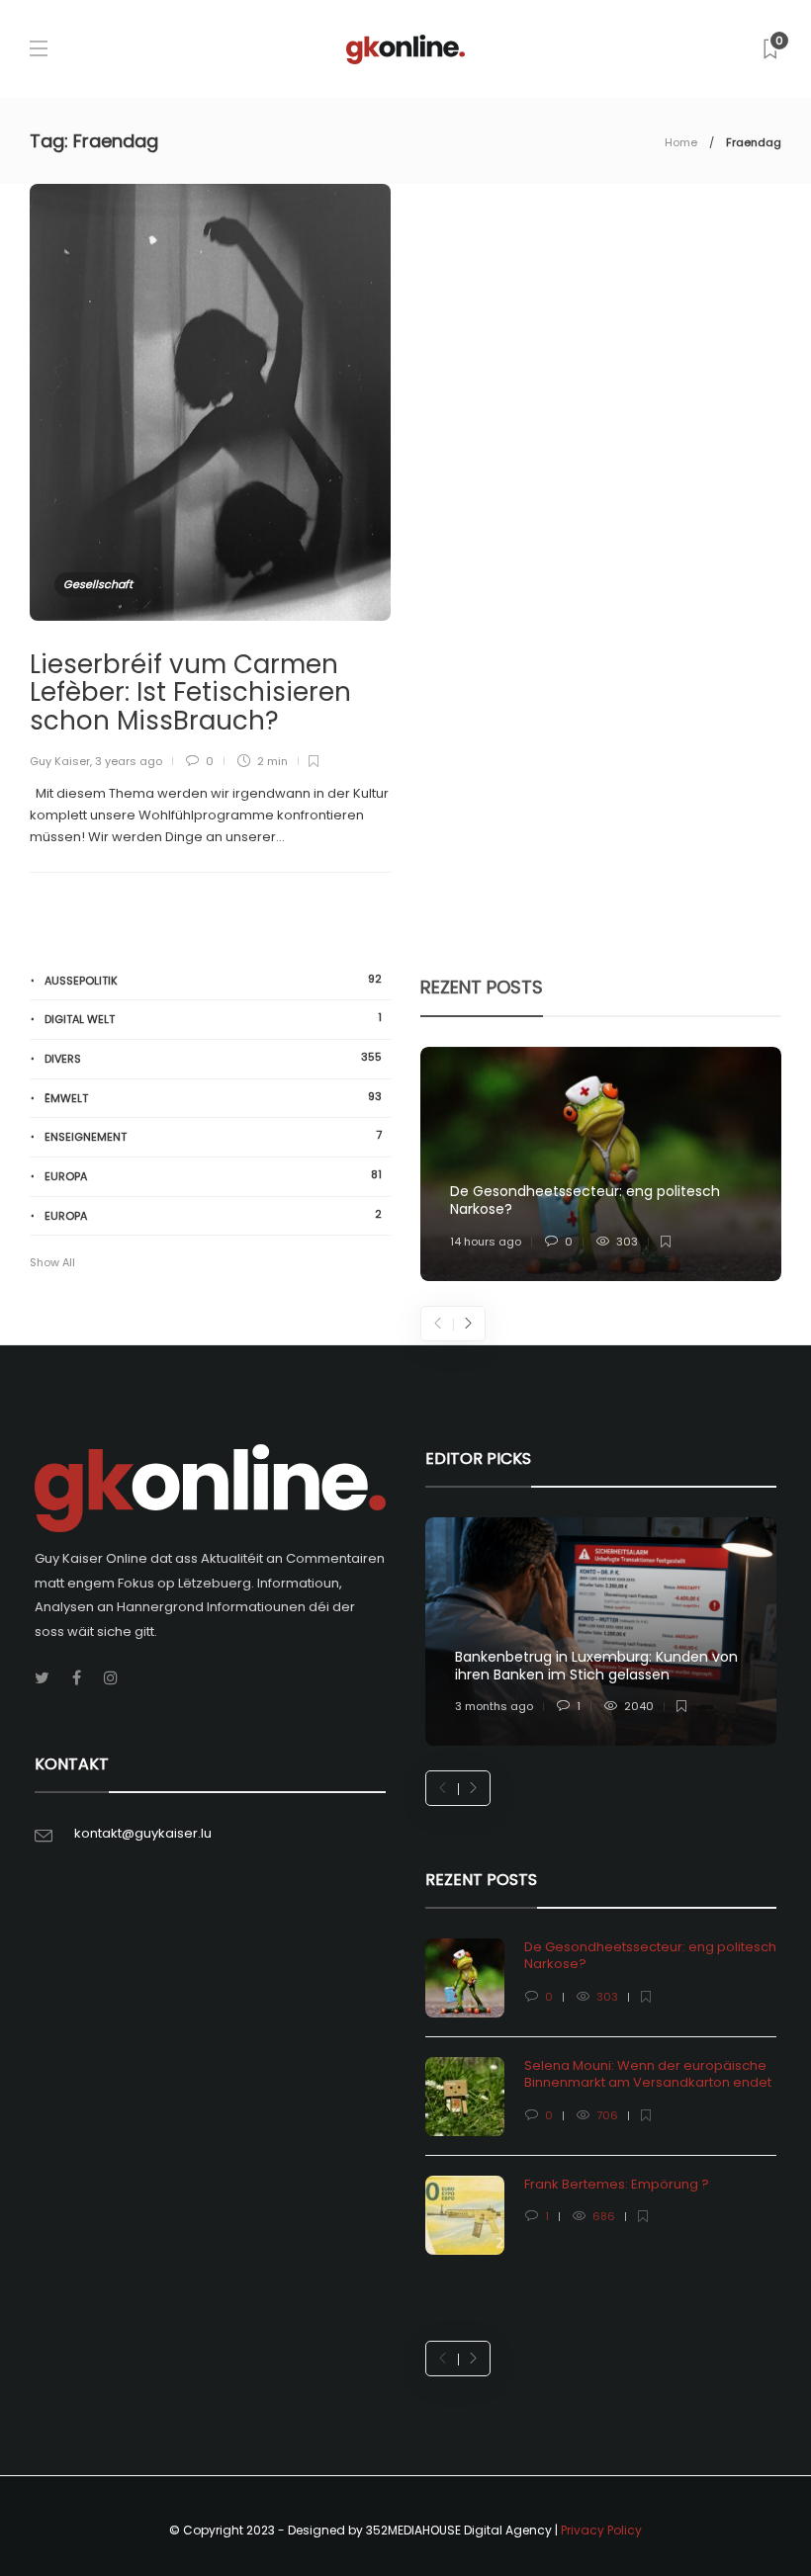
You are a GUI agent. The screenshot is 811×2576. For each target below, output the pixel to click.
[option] (601, 1164)
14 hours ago (486, 1242)
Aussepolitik (213, 980)
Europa (213, 1176)
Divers (213, 1058)
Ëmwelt (213, 1098)
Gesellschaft (98, 584)
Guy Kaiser (60, 761)
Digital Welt (213, 1019)
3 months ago (494, 1706)
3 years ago (129, 761)
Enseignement (213, 1136)
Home (681, 142)
